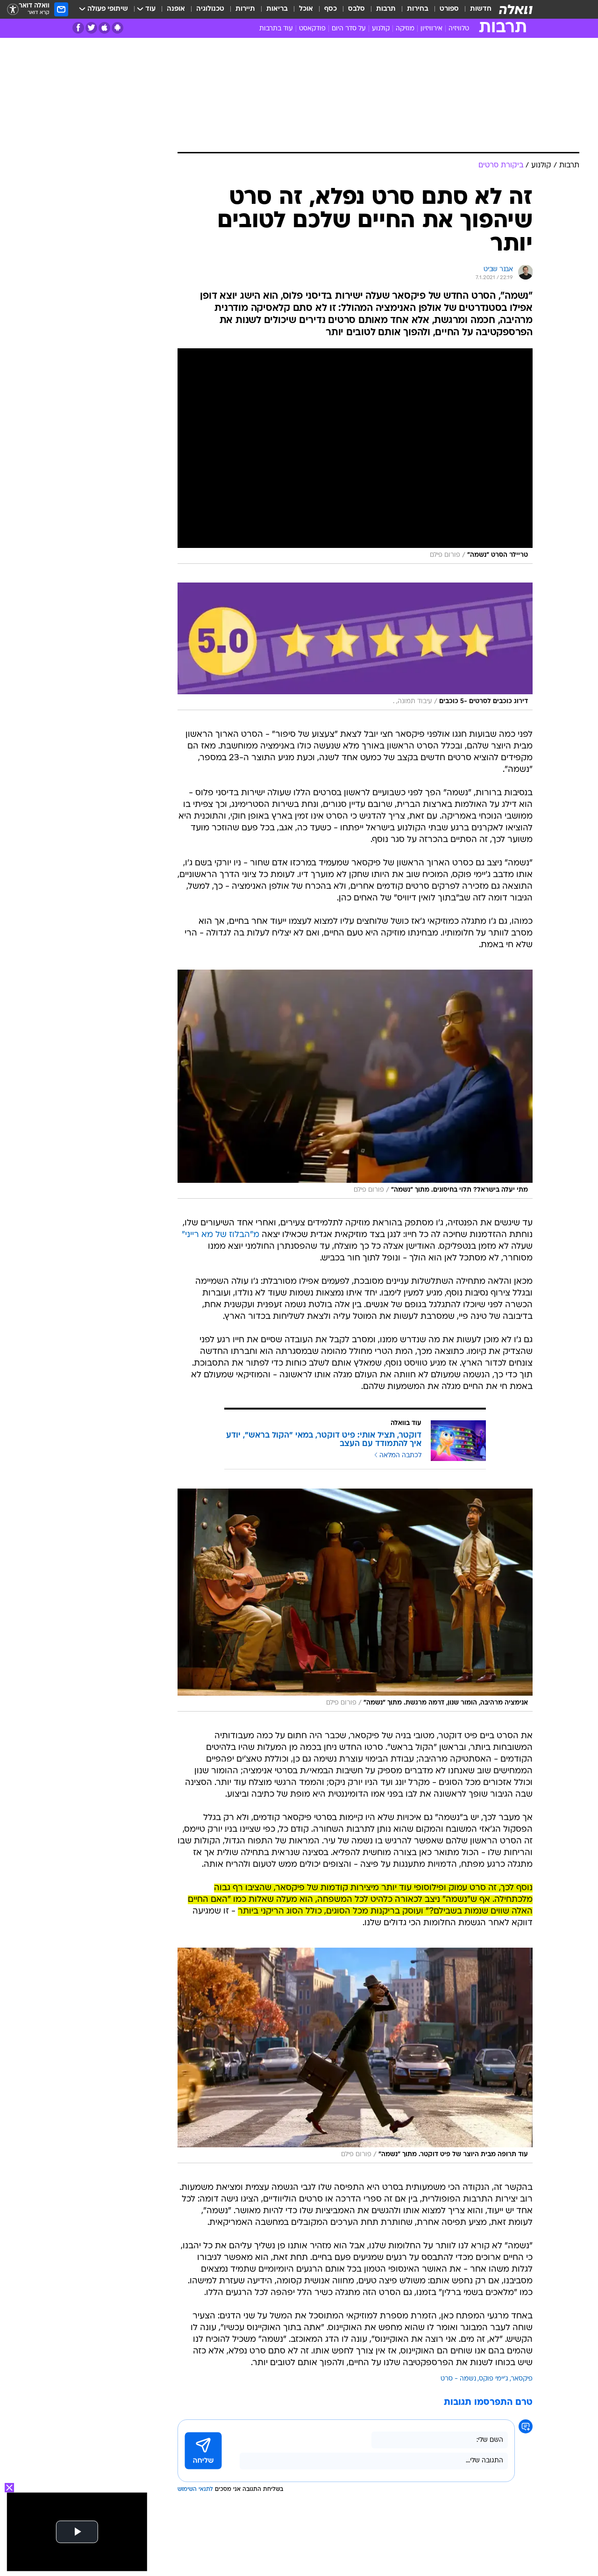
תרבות (386, 9)
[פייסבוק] (78, 28)
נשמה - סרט (458, 2379)
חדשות (481, 9)
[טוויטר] (91, 28)
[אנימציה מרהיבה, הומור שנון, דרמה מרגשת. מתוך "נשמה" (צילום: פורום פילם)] (355, 1600)
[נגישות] (13, 10)
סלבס (356, 9)
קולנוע (381, 29)
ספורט (449, 9)
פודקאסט (312, 29)
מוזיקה (405, 29)
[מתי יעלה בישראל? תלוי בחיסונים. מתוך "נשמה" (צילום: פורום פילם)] (355, 1084)
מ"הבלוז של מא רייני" (221, 1235)
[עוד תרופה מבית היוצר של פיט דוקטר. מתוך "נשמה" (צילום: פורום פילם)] (355, 2055)
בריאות (277, 9)
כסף (331, 9)
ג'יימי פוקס (494, 2379)
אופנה (176, 9)
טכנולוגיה (210, 9)
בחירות (418, 9)
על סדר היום (349, 29)
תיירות (245, 9)
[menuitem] (475, 9)
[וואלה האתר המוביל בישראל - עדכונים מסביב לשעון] (516, 9)
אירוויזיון (431, 29)
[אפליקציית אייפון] (104, 28)
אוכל (306, 9)
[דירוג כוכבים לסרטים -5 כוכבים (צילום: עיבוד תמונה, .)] (355, 646)
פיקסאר (522, 2379)
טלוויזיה (459, 29)
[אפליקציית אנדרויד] (117, 28)
